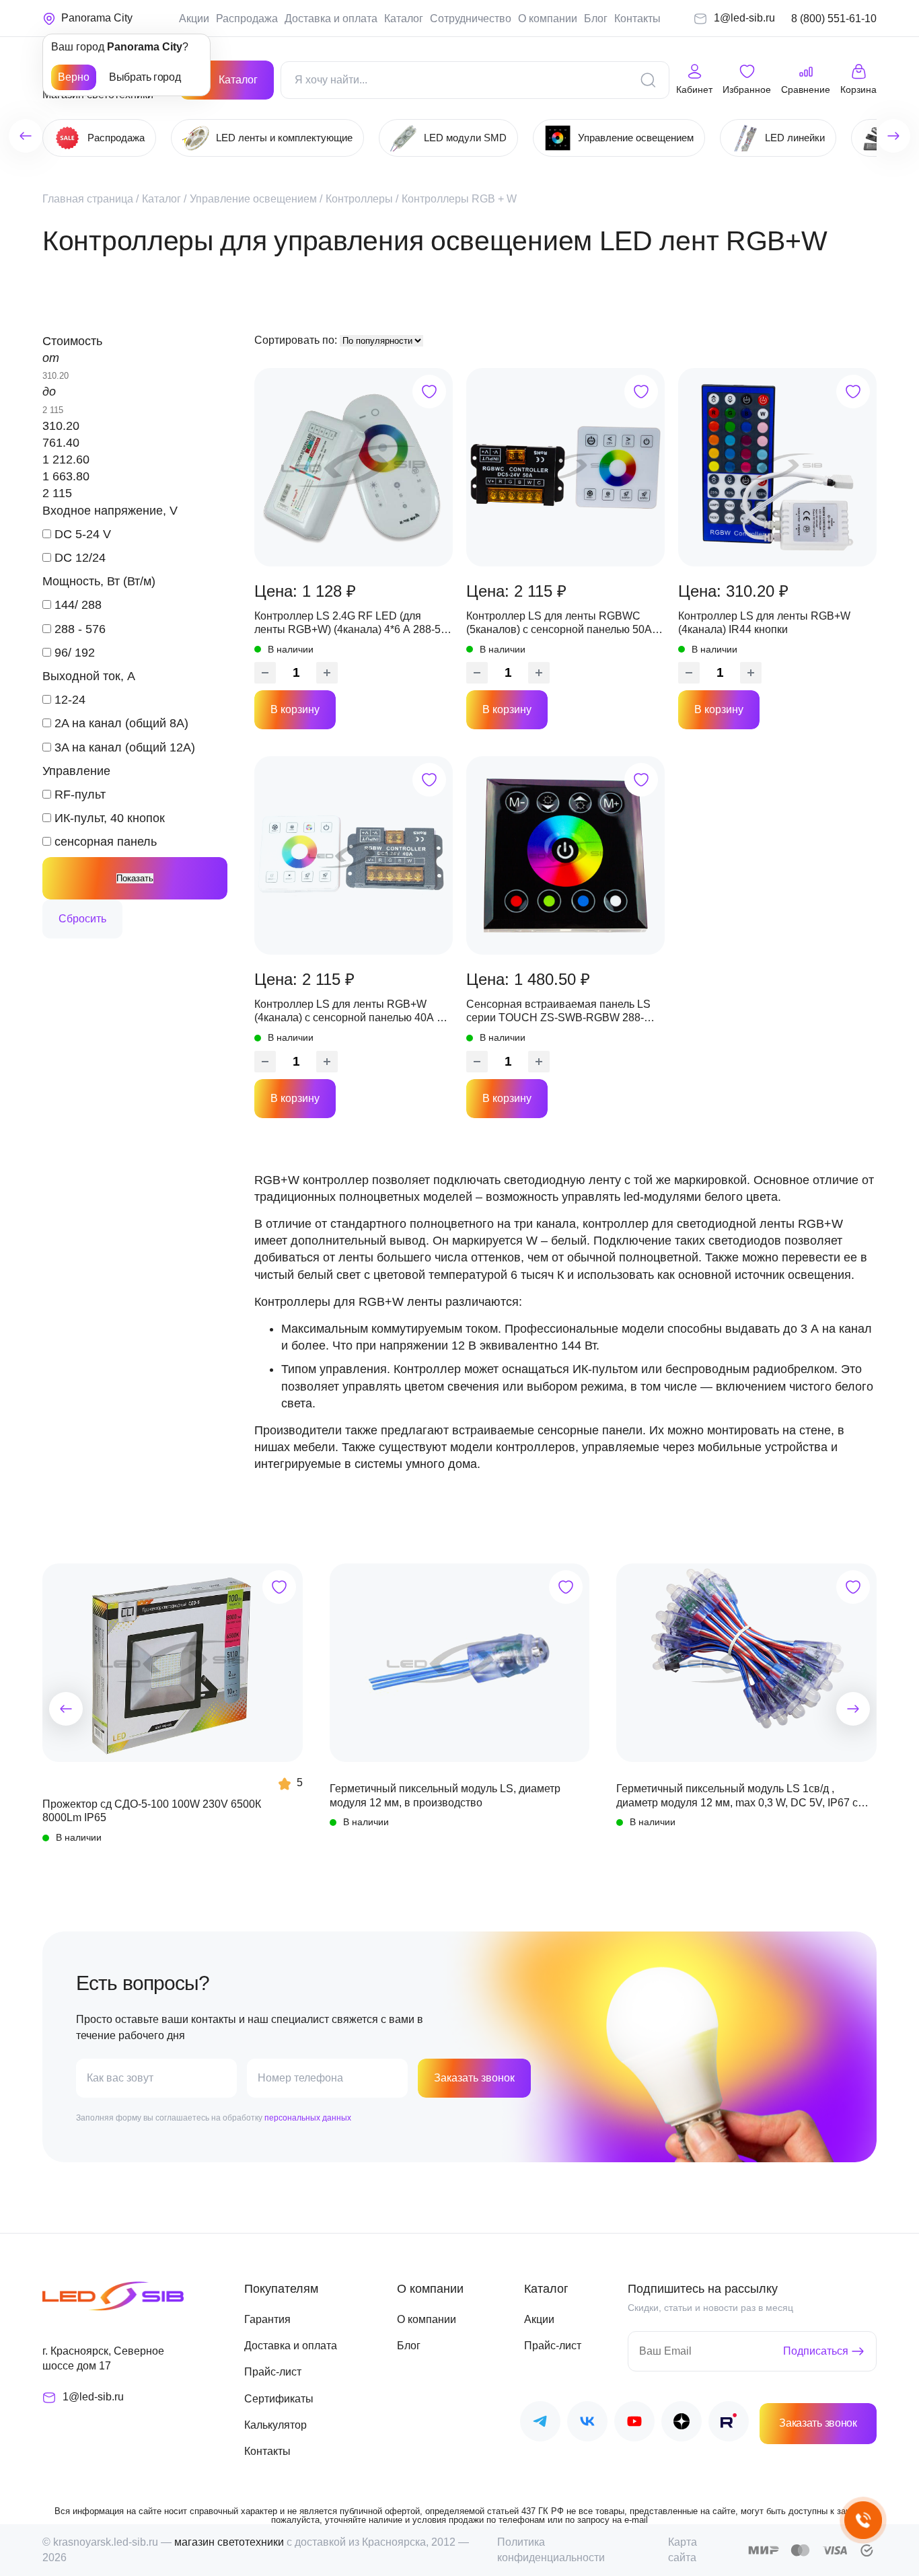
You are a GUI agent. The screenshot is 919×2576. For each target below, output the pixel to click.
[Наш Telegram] (540, 2424)
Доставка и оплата (331, 19)
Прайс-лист (273, 2372)
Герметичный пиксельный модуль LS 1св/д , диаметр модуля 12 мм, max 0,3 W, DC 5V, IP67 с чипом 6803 (737, 1796)
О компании (548, 19)
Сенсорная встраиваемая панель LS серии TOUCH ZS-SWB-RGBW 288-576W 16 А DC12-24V (558, 1012)
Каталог (404, 19)
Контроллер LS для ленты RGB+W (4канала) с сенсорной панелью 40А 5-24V (350, 1012)
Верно (74, 77)
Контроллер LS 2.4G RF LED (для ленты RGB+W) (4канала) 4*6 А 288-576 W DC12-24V (354, 624)
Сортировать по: (297, 340)
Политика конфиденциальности (551, 2549)
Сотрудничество (471, 19)
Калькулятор (275, 2425)
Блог (596, 19)
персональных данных (308, 2118)
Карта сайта (683, 2549)
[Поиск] (648, 80)
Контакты (637, 19)
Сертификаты (279, 2399)
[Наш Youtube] (634, 2424)
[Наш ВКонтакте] (587, 2424)
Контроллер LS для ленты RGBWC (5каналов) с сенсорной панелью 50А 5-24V (565, 624)
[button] (66, 1709)
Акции (194, 19)
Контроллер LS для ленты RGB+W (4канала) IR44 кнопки (764, 623)
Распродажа (247, 19)
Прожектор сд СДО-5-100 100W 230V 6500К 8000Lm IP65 (152, 1811)
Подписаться (816, 2351)
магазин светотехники (229, 2542)
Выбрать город (145, 77)
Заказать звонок (474, 2078)
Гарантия (267, 2319)
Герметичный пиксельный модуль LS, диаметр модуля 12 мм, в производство (445, 1795)
